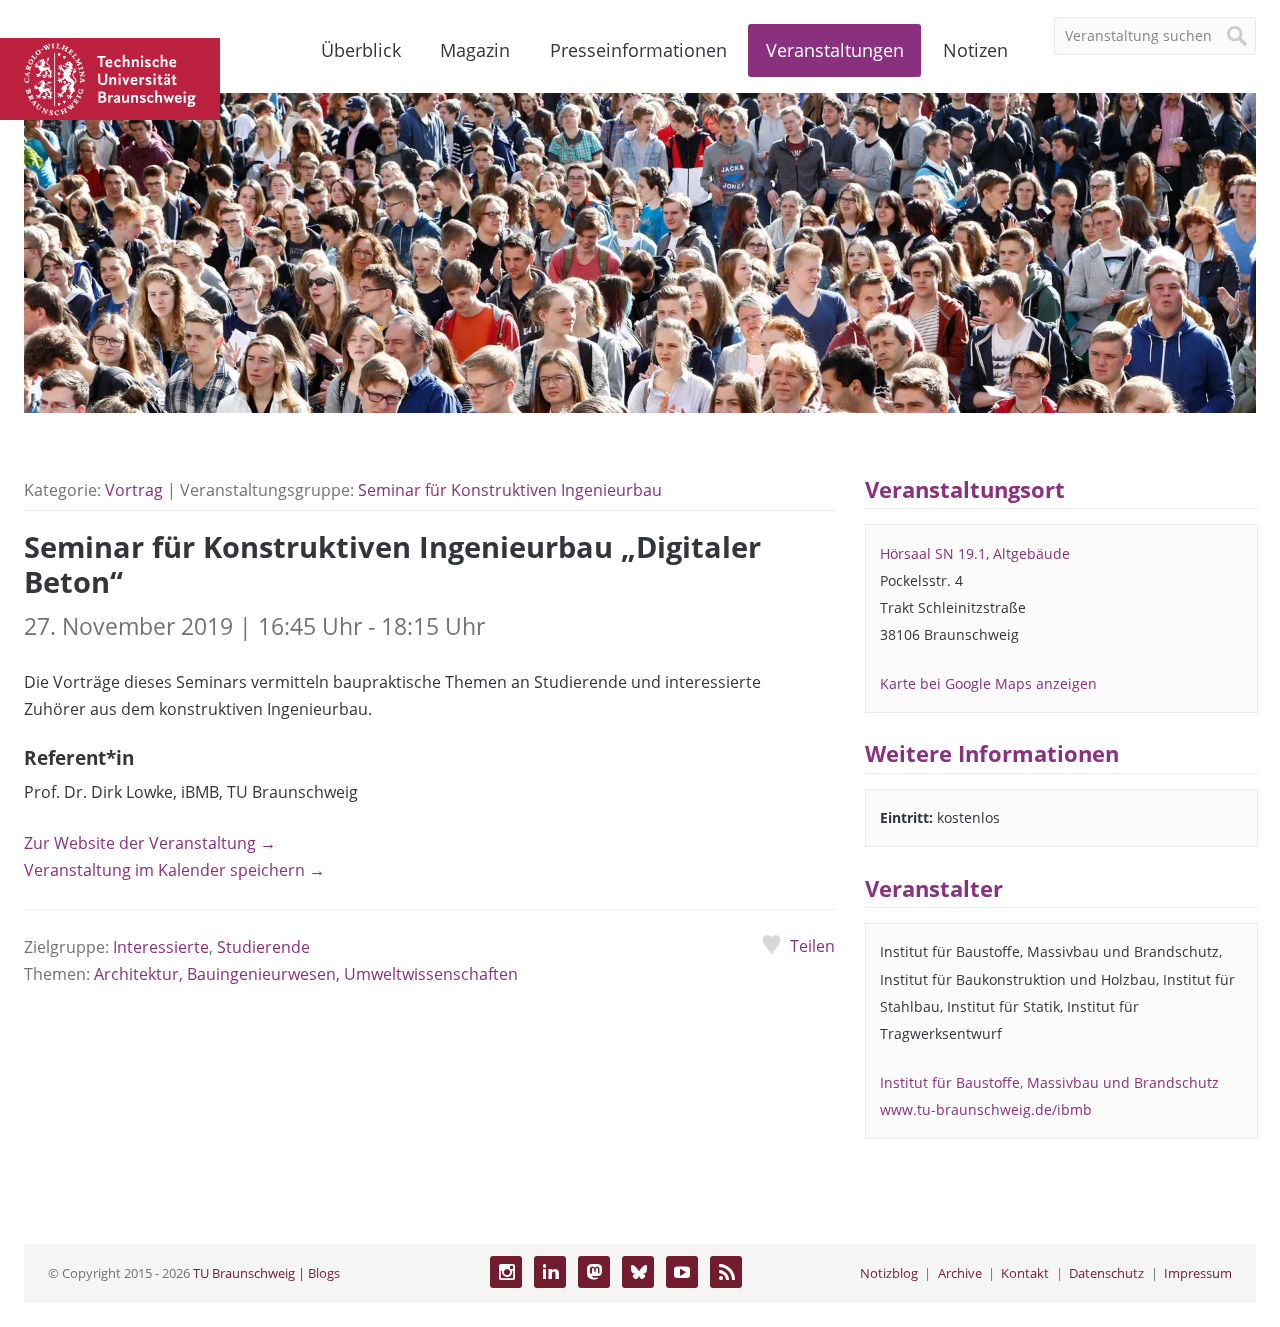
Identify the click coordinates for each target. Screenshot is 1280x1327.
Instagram (506, 1272)
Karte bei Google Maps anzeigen (988, 683)
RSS (726, 1272)
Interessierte (161, 947)
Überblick (361, 50)
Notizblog (889, 1273)
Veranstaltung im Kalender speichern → (174, 870)
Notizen (975, 50)
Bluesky (638, 1272)
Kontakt (1025, 1273)
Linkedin (550, 1272)
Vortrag (134, 490)
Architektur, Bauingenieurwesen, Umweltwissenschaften (306, 974)
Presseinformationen (638, 50)
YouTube (682, 1272)
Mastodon (594, 1272)
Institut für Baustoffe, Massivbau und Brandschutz (1049, 1082)
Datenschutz (1106, 1273)
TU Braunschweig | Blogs (266, 1273)
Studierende (263, 947)
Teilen (812, 946)
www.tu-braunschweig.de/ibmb (986, 1109)
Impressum (1198, 1273)
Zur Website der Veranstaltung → (150, 843)
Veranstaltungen (835, 50)
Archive (960, 1273)
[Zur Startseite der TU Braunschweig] (110, 77)
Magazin (475, 50)
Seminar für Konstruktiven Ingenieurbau (510, 490)
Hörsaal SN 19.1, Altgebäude (975, 553)
